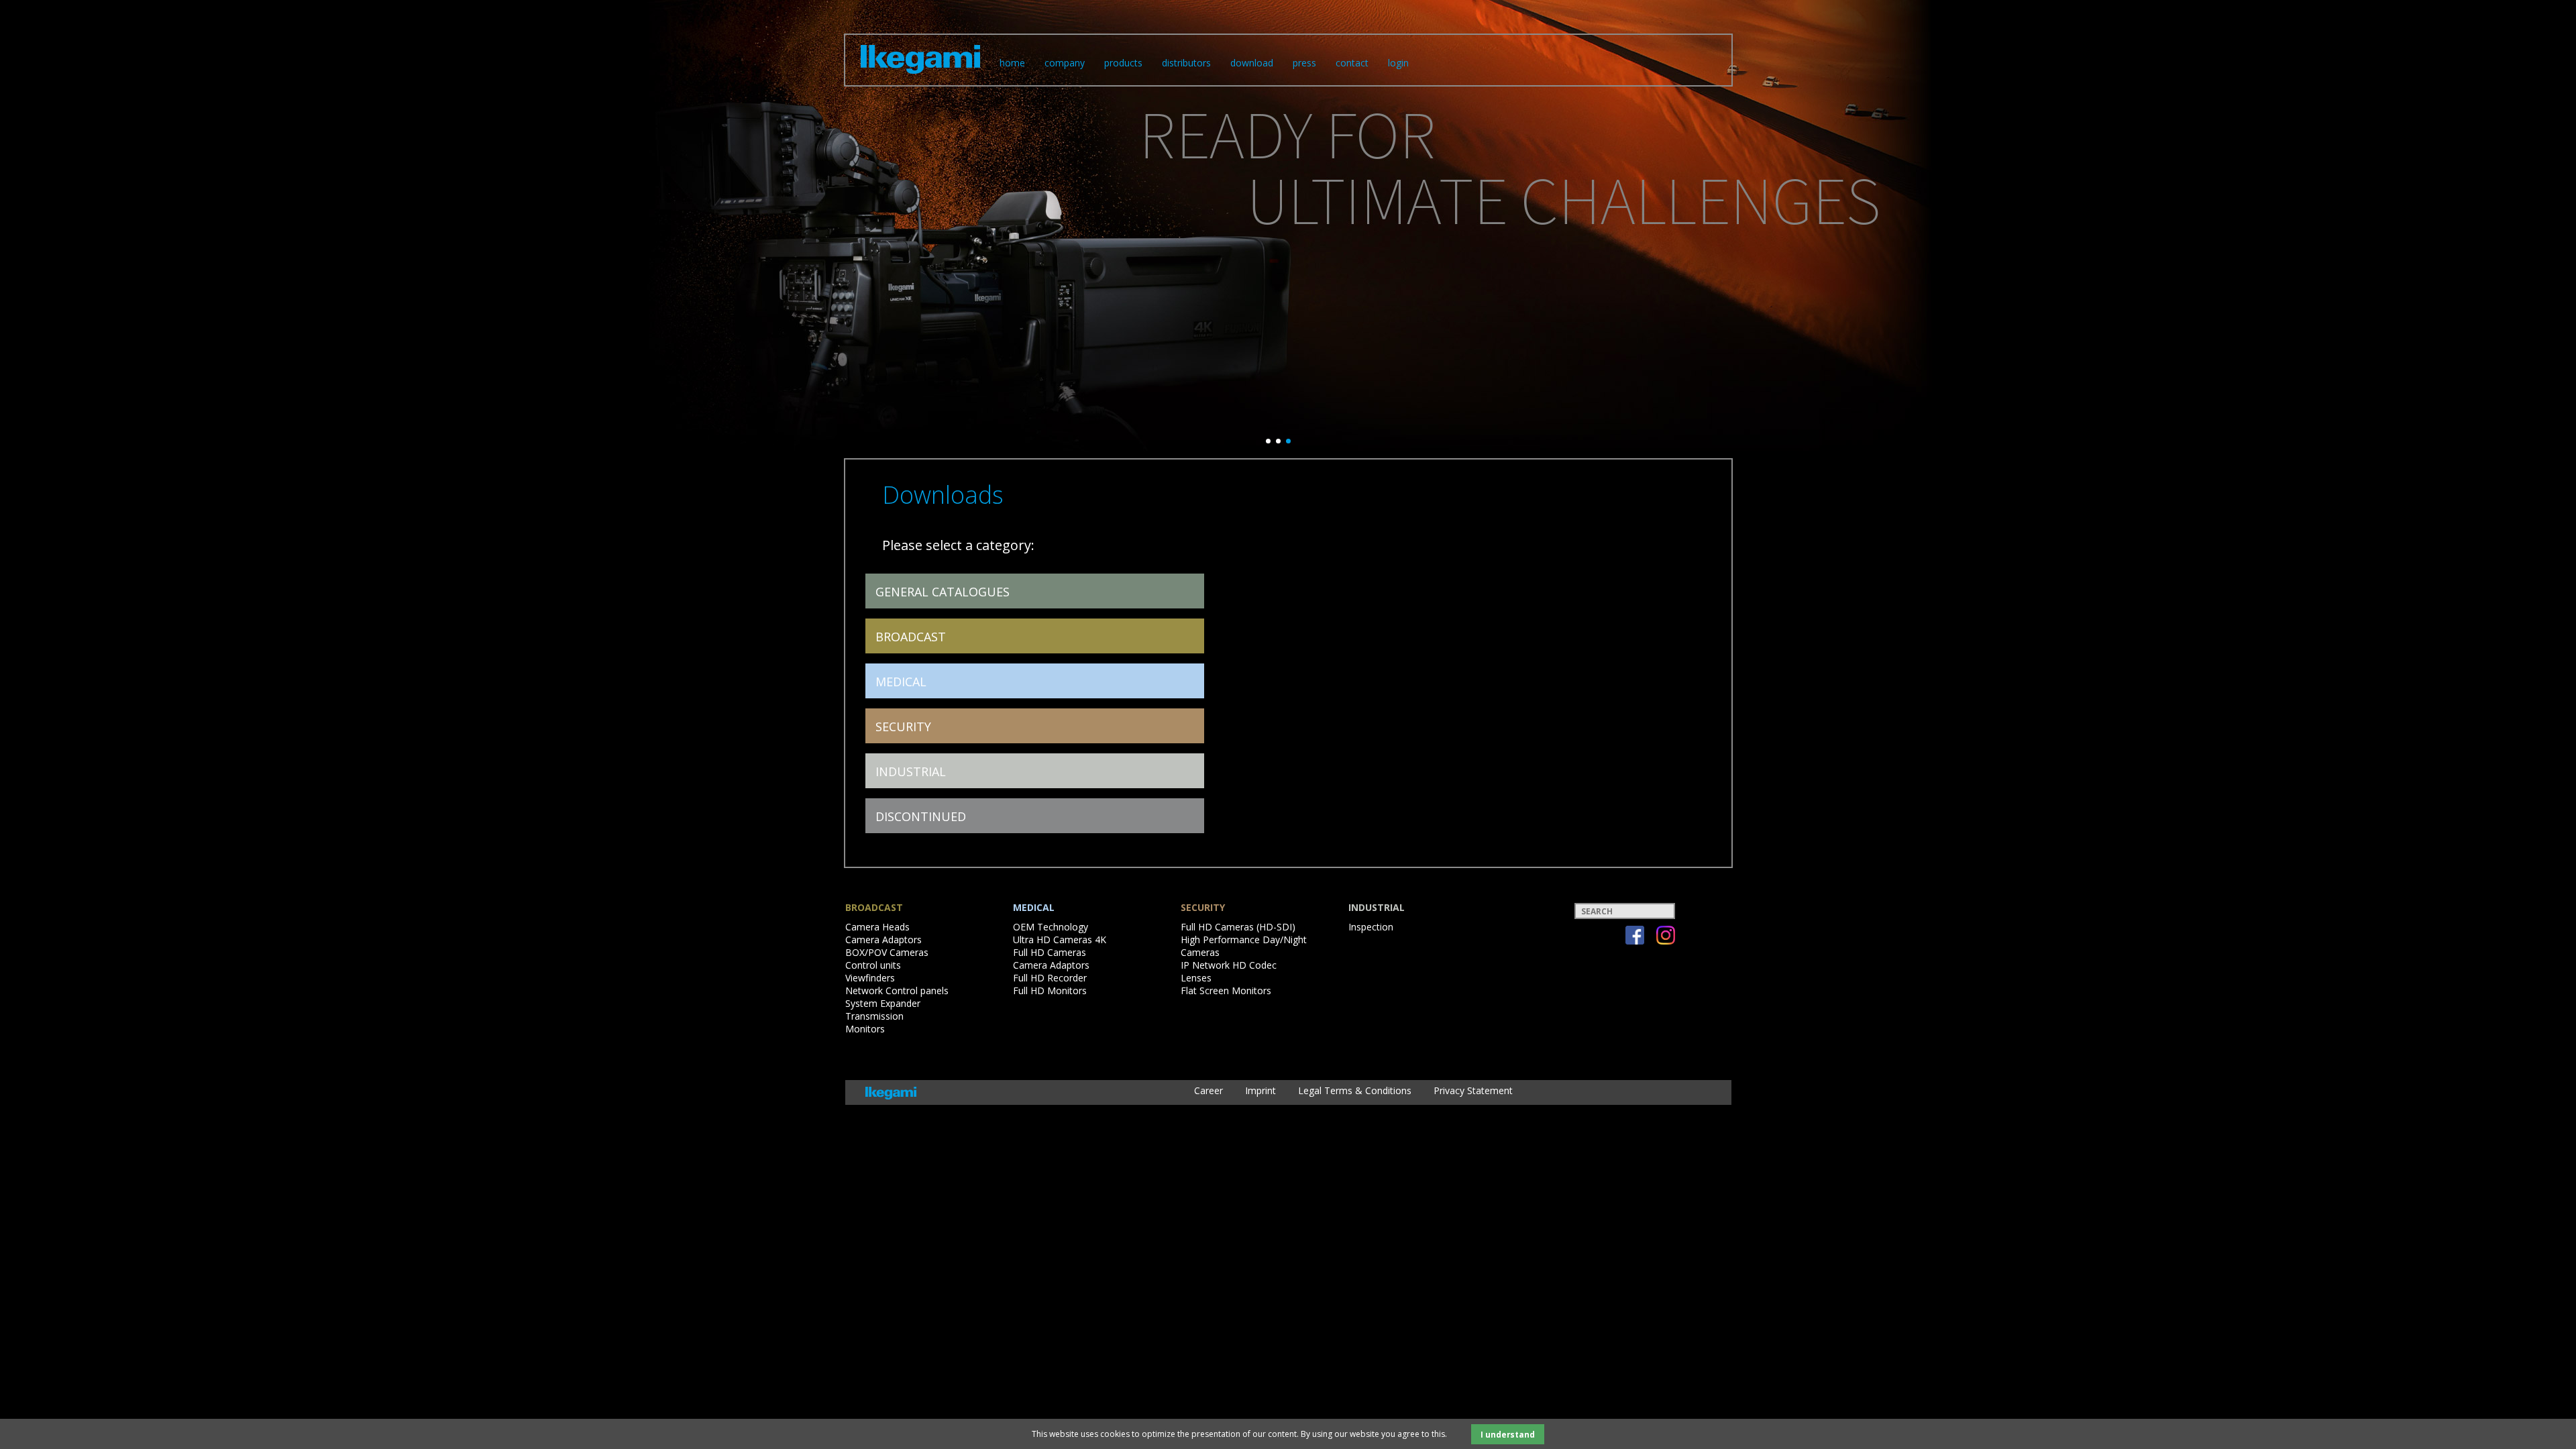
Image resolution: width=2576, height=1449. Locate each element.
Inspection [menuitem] (1371, 927)
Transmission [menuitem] (874, 1016)
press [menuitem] (1304, 63)
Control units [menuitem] (873, 965)
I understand (1508, 1434)
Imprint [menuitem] (1260, 1090)
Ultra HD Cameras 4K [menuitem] (1060, 940)
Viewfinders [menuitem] (870, 978)
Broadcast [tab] (911, 637)
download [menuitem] (1252, 63)
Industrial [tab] (911, 771)
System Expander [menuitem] (883, 1003)
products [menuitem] (1123, 63)
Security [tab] (903, 727)
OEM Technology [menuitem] (1051, 927)
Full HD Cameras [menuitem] (1050, 952)
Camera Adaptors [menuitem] (883, 940)
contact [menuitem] (1352, 63)
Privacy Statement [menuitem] (1473, 1090)
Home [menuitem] (1012, 63)
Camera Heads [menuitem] (877, 927)
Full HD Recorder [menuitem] (1050, 978)
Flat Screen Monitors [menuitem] (1226, 990)
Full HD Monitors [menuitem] (1050, 990)
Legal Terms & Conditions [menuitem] (1355, 1090)
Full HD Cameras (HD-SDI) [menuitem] (1238, 927)
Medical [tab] (901, 682)
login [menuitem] (1398, 63)
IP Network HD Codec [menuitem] (1229, 965)
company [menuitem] (1065, 63)
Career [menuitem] (1209, 1090)
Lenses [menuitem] (1196, 978)
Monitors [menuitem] (865, 1029)
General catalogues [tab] (943, 592)
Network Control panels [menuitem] (897, 990)
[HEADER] (920, 76)
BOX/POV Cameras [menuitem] (887, 952)
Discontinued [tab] (921, 816)
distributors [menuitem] (1186, 63)
